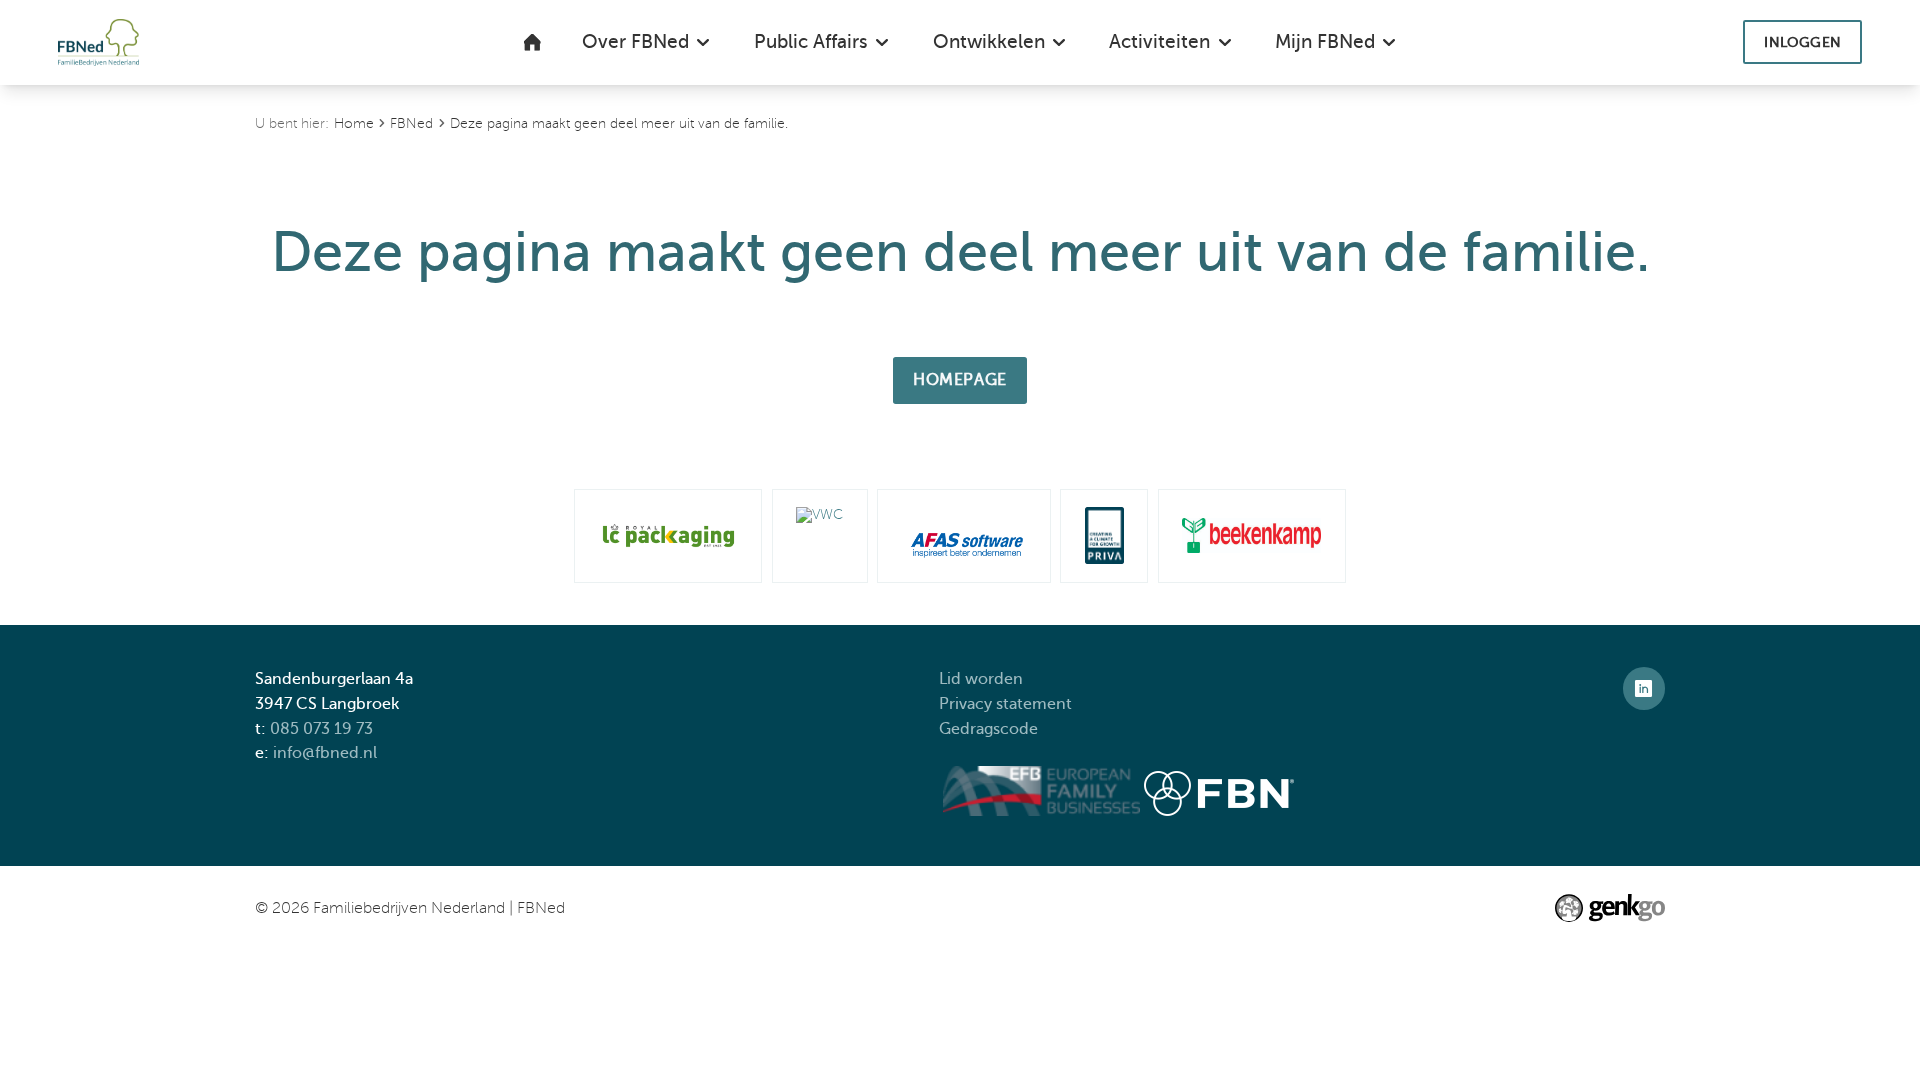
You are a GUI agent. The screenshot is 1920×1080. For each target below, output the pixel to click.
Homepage (959, 379)
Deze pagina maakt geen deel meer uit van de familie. (619, 123)
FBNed (411, 123)
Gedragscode (990, 728)
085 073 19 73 (321, 728)
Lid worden (981, 678)
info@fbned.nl (325, 752)
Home (354, 123)
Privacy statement (1007, 703)
